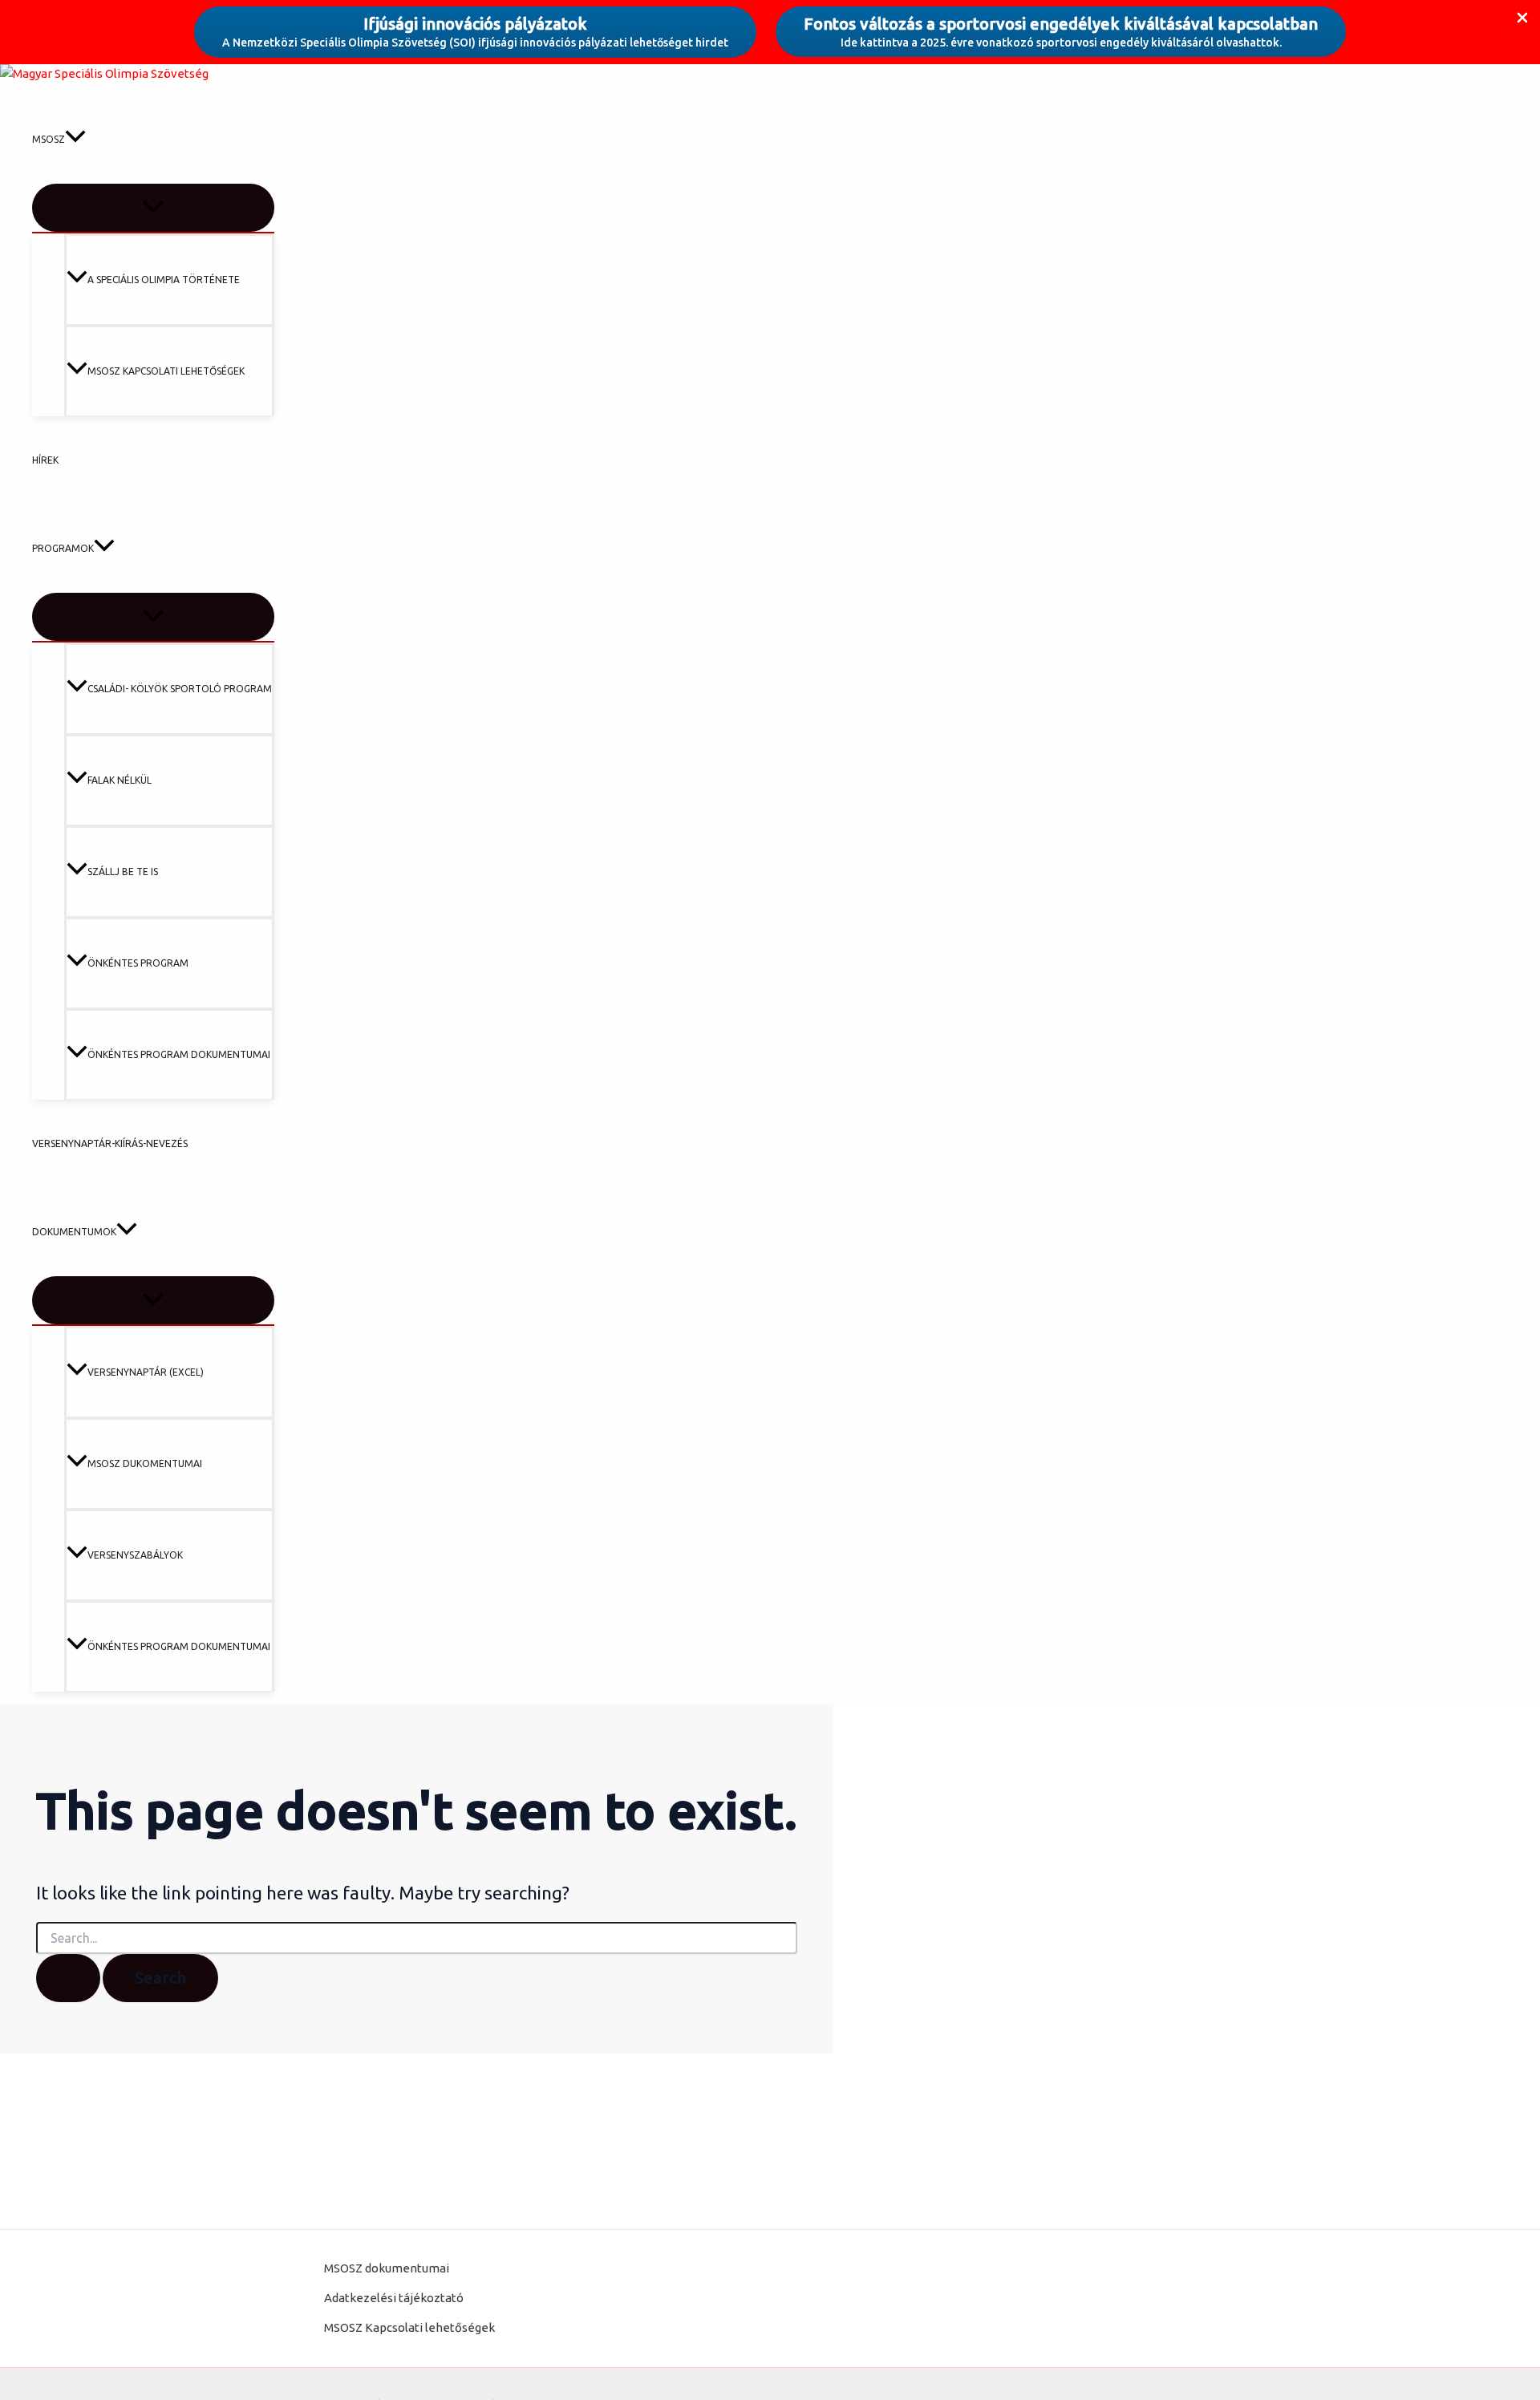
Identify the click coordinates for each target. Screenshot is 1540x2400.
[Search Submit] (68, 1978)
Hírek (45, 460)
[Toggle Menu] (153, 208)
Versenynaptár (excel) (146, 1372)
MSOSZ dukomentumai (145, 1464)
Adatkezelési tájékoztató (394, 2298)
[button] (75, 140)
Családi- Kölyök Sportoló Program (180, 689)
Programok (63, 548)
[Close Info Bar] (1522, 19)
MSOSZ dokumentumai (387, 2268)
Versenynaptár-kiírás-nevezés (110, 1143)
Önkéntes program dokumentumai (179, 1054)
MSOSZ (49, 139)
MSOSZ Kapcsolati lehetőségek (166, 371)
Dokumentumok (74, 1232)
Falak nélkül (120, 780)
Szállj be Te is (123, 872)
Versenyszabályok (135, 1555)
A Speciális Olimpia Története (164, 280)
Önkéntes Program (138, 963)
